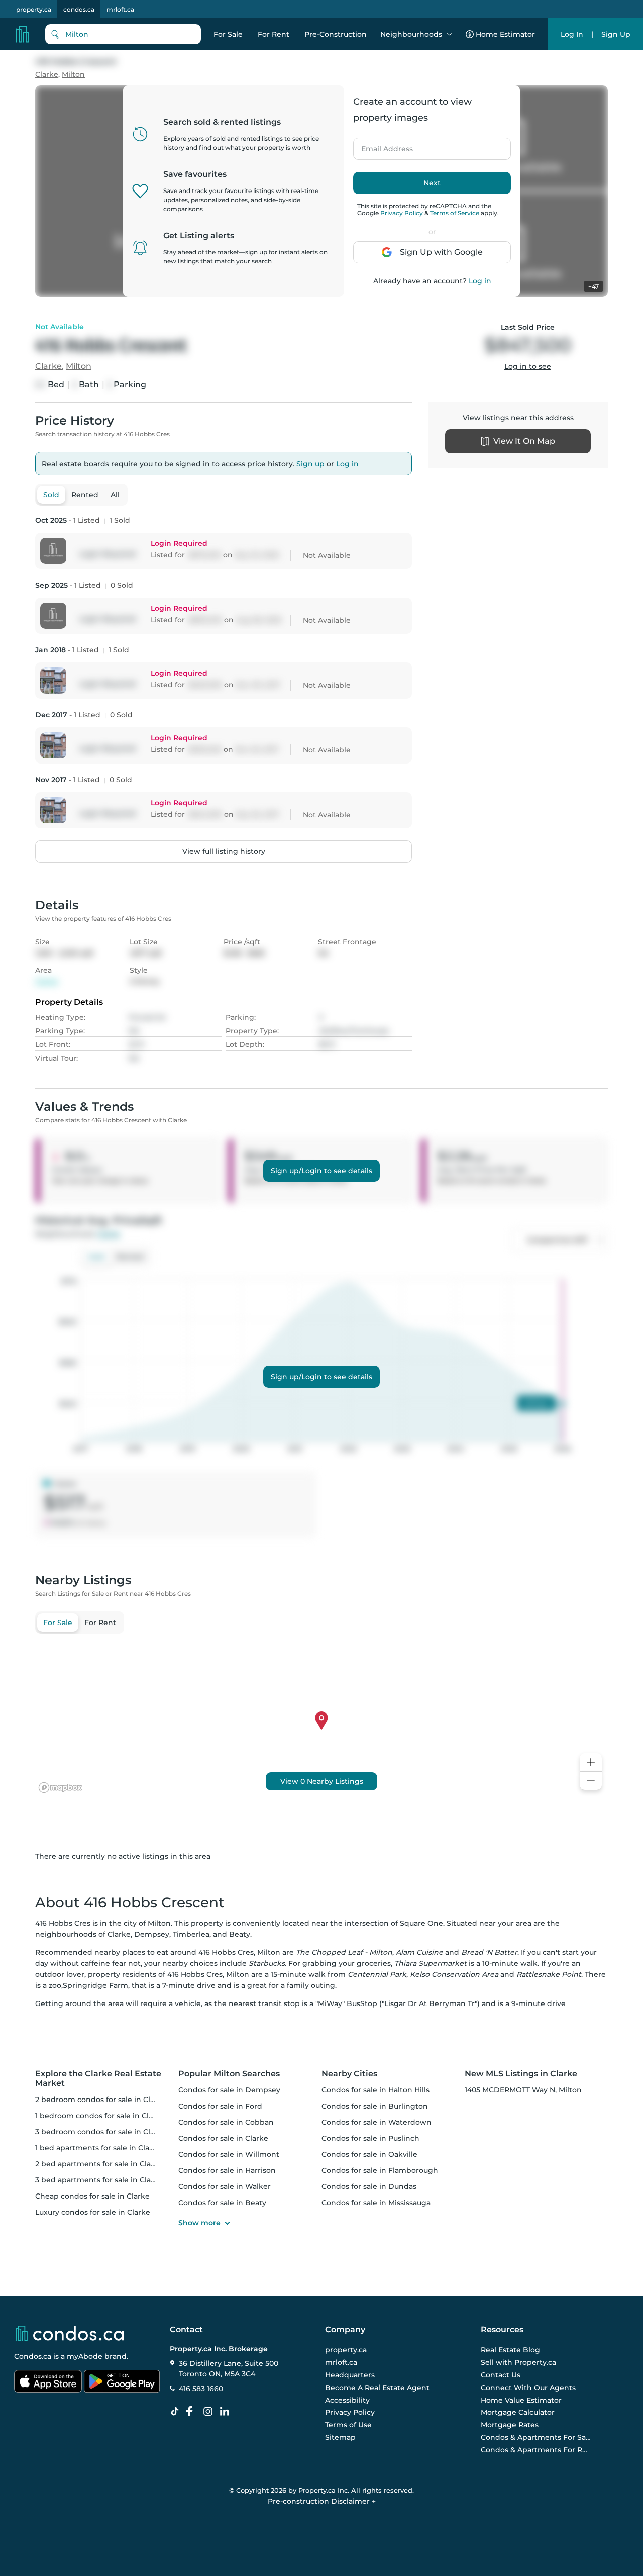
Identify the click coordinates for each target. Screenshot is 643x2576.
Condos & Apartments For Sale (536, 2437)
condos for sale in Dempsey (229, 2090)
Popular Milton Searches (229, 2074)
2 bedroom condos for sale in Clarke (101, 2100)
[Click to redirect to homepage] (23, 34)
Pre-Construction (336, 34)
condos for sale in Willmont (229, 2154)
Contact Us (501, 2375)
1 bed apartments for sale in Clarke (98, 2148)
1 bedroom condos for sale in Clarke (100, 2116)
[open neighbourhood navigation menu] (450, 34)
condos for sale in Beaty (222, 2203)
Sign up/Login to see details (321, 1171)
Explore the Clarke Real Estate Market (98, 2078)
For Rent (274, 34)
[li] (227, 2412)
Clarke (47, 75)
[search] (123, 34)
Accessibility (347, 2400)
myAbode (85, 2356)
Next (432, 183)
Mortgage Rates (510, 2425)
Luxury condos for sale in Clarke (93, 2212)
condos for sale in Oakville (369, 2154)
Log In (572, 34)
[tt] (177, 2412)
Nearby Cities (349, 2074)
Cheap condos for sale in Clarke (92, 2196)
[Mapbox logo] (60, 1788)
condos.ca (79, 9)
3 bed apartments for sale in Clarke (99, 2180)
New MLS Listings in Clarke (521, 2074)
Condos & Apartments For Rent (536, 2450)
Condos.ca (33, 2356)
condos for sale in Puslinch (370, 2138)
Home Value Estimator (521, 2400)
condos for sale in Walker (225, 2186)
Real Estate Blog (510, 2350)
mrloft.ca (120, 9)
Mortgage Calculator (518, 2412)
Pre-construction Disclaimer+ (322, 2501)
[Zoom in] (591, 1762)
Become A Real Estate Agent (377, 2388)
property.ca (34, 9)
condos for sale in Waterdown (377, 2122)
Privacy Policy (402, 213)
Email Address (381, 146)
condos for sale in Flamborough (380, 2170)
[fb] (193, 2412)
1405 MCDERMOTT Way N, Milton (523, 2090)
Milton (73, 75)
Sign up (310, 464)
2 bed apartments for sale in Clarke (99, 2164)
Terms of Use (348, 2425)
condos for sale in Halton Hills (376, 2090)
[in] (210, 2412)
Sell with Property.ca (518, 2362)
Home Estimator (505, 34)
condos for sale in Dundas (369, 2186)
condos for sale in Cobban (226, 2122)
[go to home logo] (69, 2333)
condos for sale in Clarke (223, 2138)
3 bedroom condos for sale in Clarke (101, 2132)
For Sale (228, 34)
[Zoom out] (591, 1781)
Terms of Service (455, 213)
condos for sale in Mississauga (376, 2203)
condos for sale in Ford (220, 2106)
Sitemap (340, 2437)
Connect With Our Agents (528, 2388)
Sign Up (616, 34)
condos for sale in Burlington (375, 2106)
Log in (480, 281)
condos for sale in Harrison (227, 2170)
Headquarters (350, 2375)
